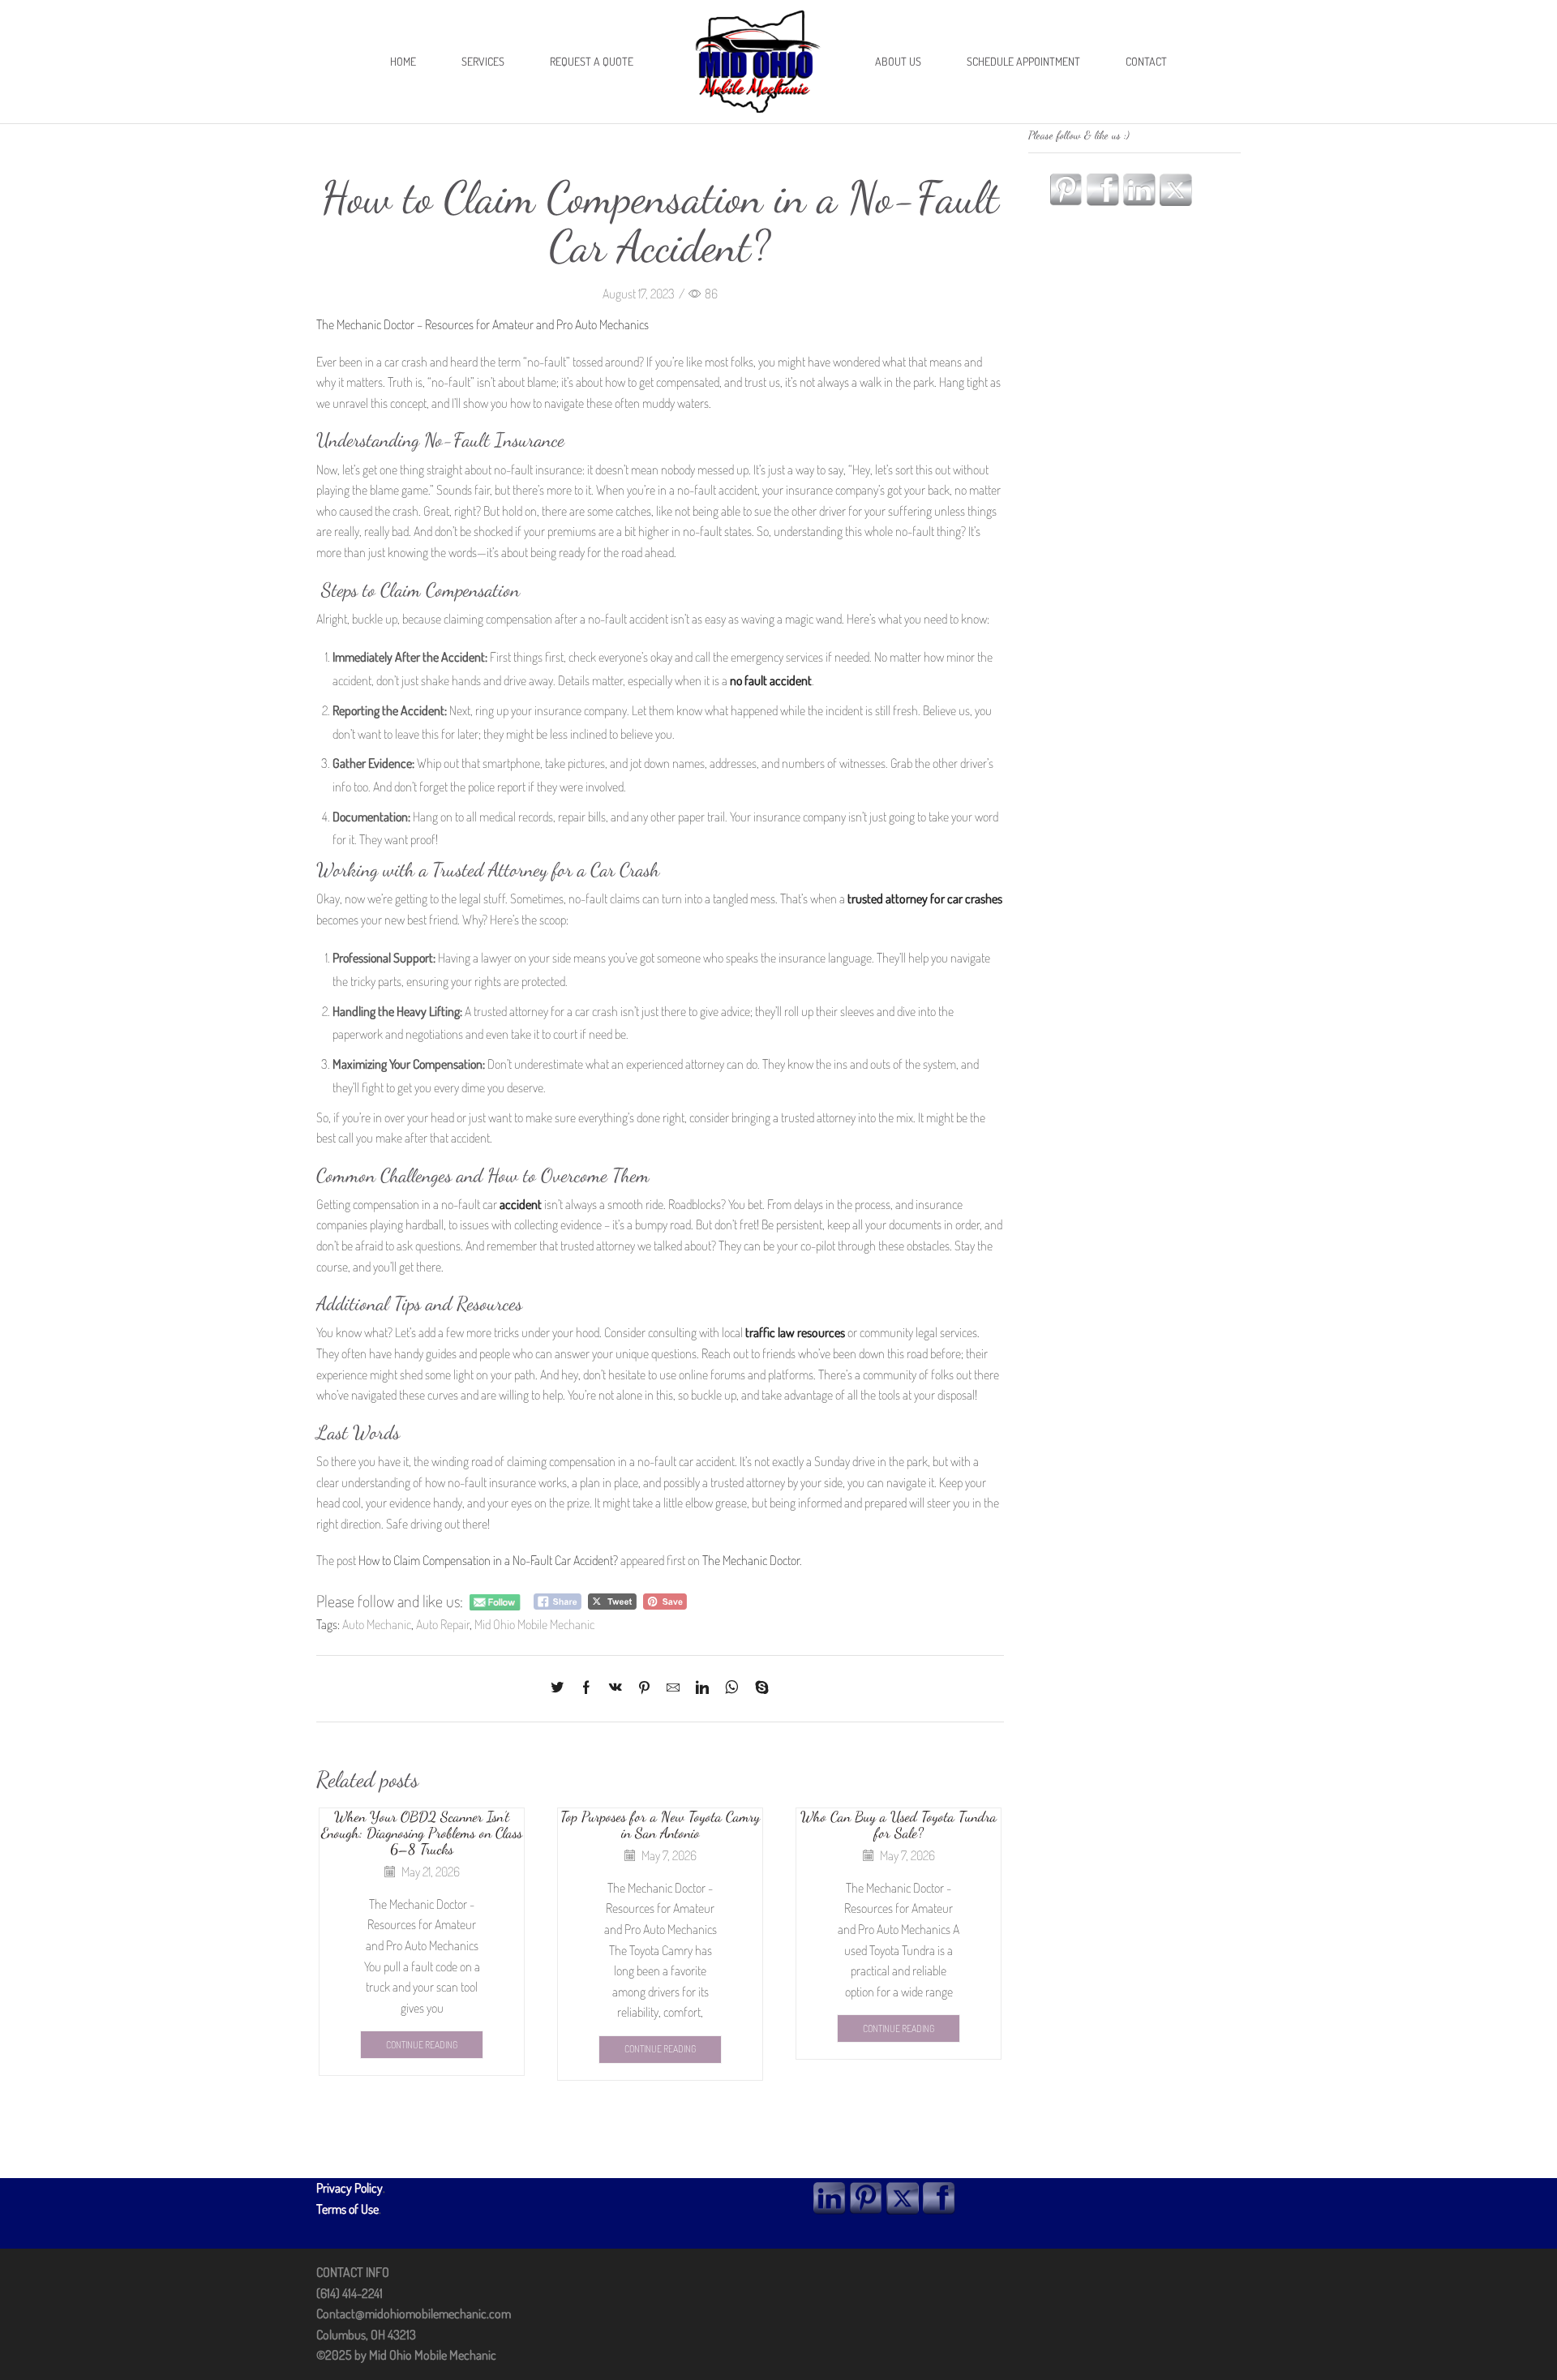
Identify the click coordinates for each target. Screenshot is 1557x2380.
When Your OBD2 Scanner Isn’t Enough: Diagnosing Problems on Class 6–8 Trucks (422, 1833)
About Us (898, 61)
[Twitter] (561, 1688)
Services (483, 61)
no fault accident (771, 680)
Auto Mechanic (377, 1624)
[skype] (758, 1688)
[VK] (616, 1688)
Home (403, 61)
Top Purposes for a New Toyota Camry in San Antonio (660, 1825)
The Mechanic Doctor (751, 1560)
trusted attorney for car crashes (925, 898)
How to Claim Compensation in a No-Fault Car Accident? (488, 1560)
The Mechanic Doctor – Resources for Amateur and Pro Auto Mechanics (483, 324)
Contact (1146, 61)
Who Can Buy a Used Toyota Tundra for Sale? (899, 1825)
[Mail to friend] (673, 1688)
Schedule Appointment (1023, 61)
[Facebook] (586, 1688)
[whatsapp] (732, 1688)
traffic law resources (795, 1332)
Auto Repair (443, 1624)
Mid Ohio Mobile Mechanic (534, 1624)
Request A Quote (592, 61)
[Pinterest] (644, 1688)
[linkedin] (702, 1688)
